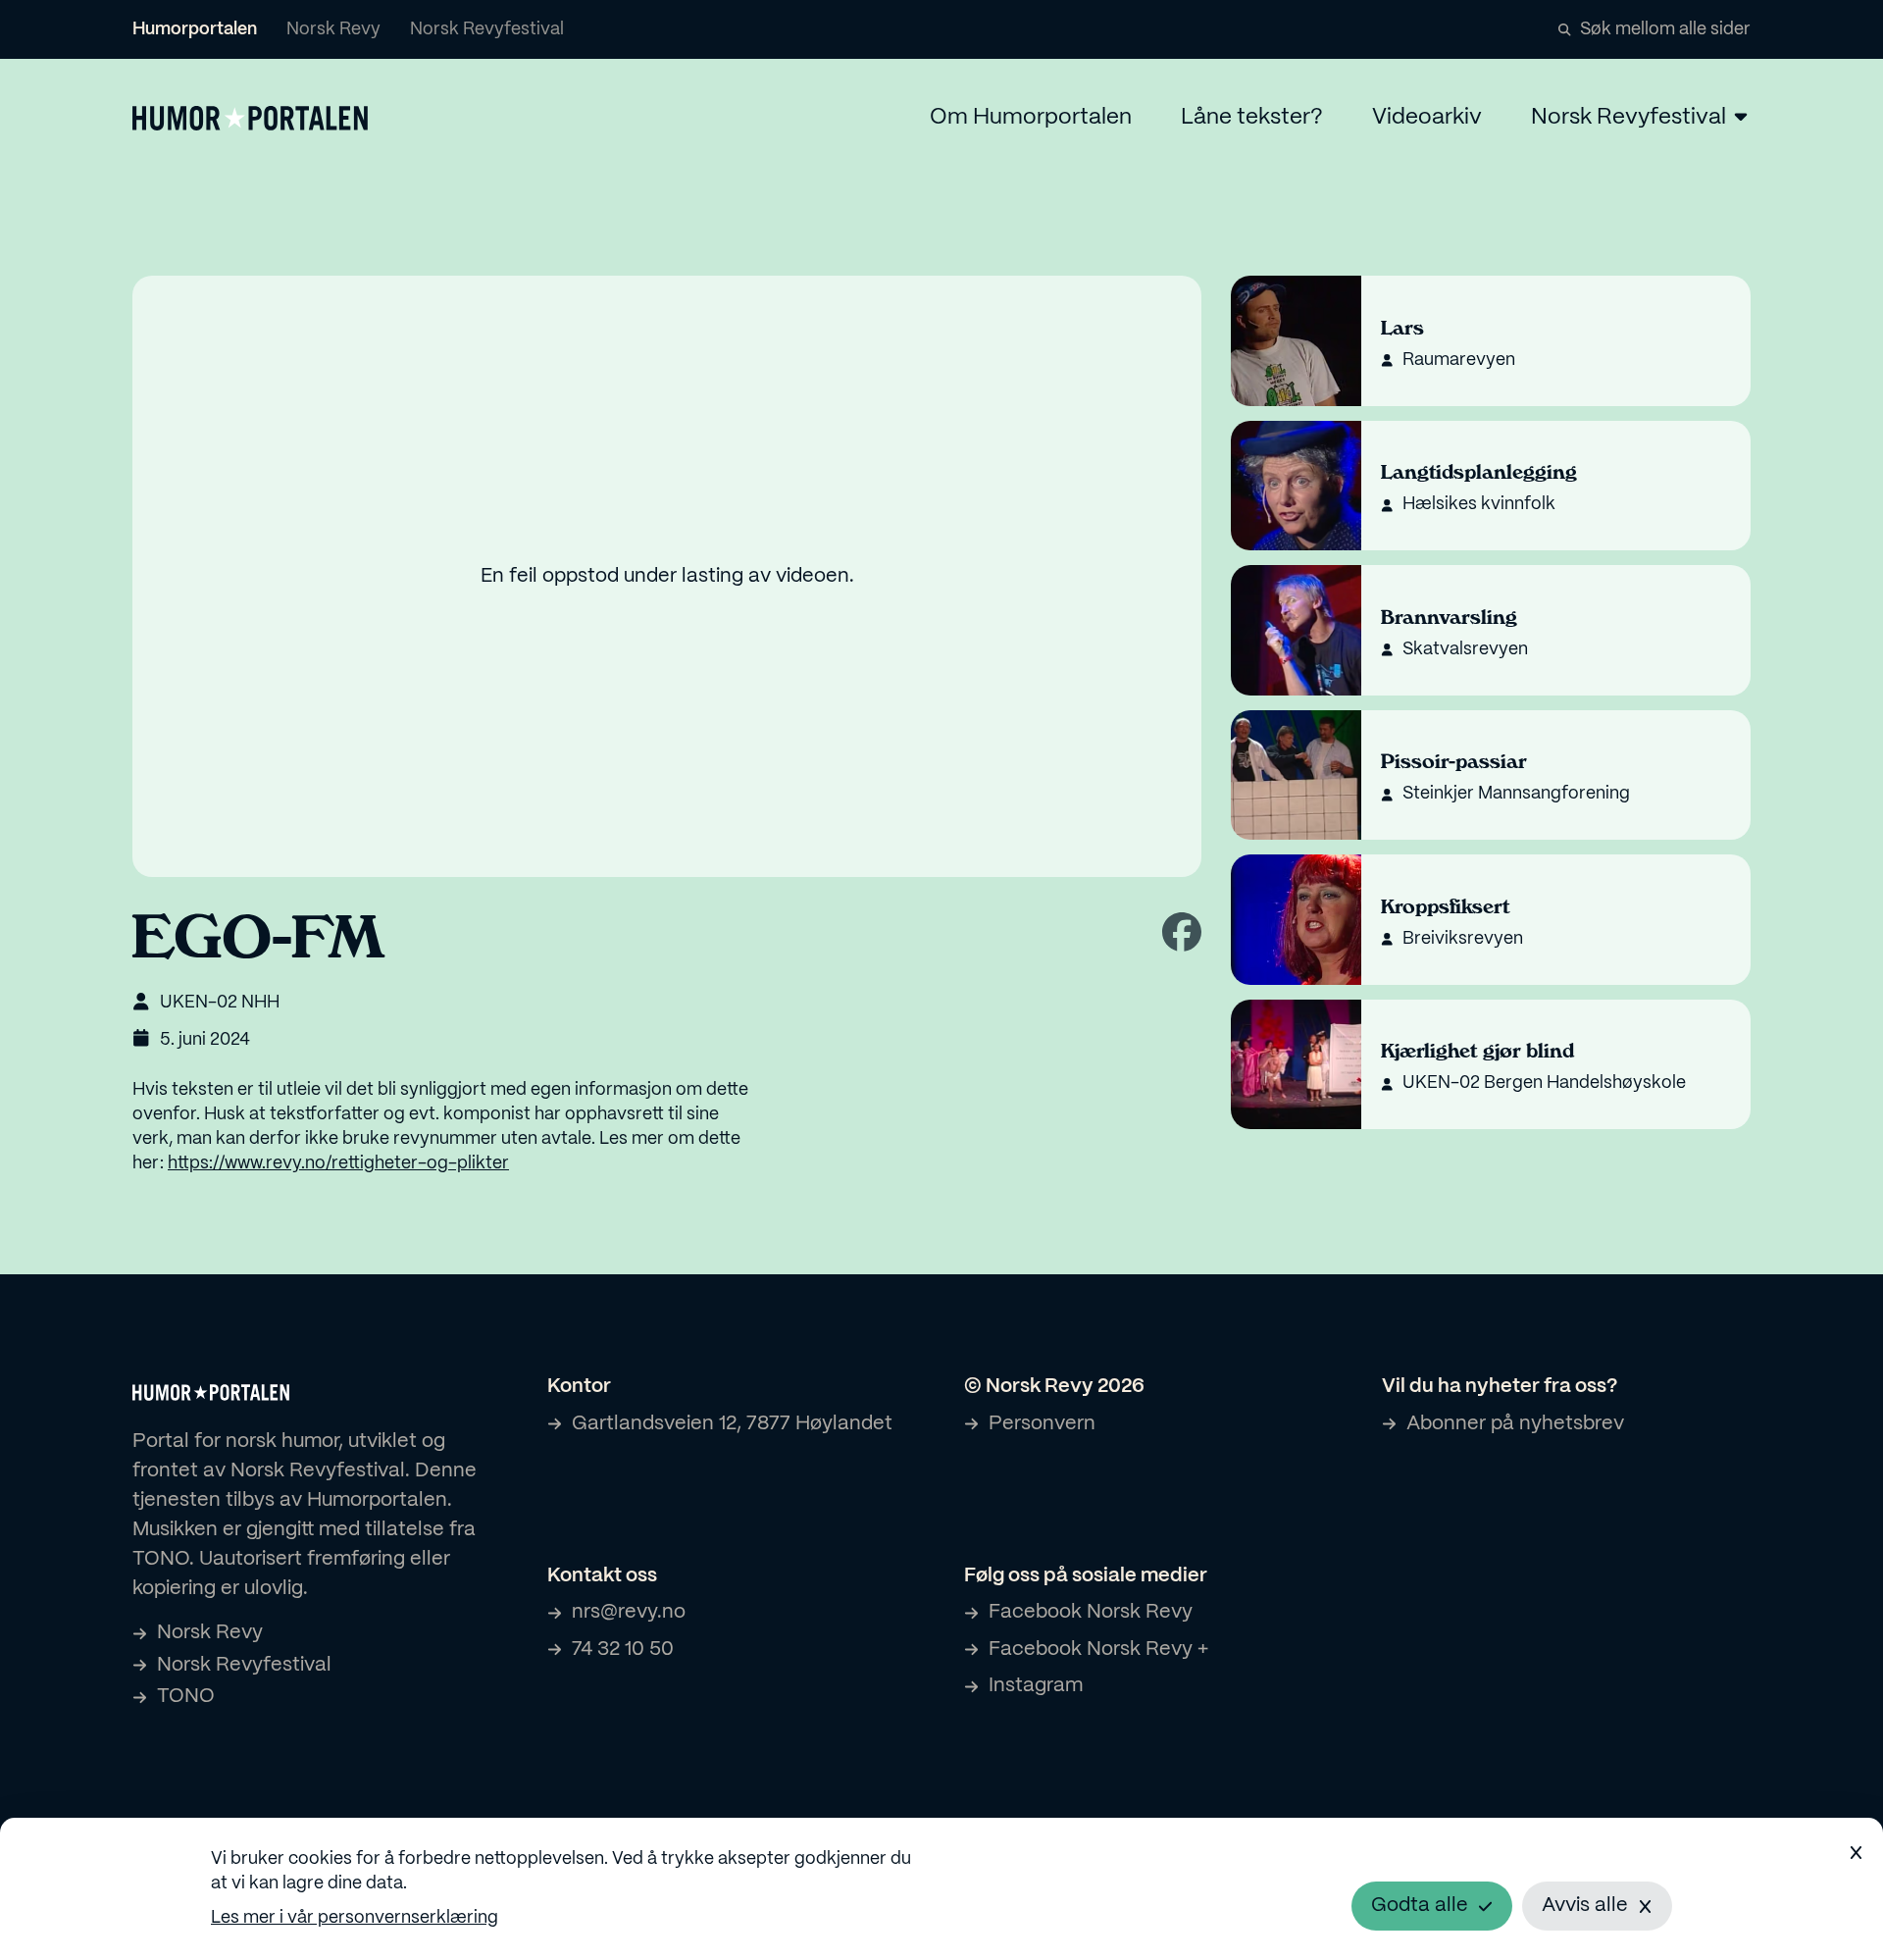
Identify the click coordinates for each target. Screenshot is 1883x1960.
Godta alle (1420, 1906)
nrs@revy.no (629, 1612)
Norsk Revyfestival (487, 30)
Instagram (1036, 1686)
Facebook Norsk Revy (1091, 1612)
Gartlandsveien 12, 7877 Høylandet (732, 1424)
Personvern (1042, 1424)
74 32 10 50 (623, 1650)
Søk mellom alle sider (1665, 30)
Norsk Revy (333, 30)
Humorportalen (195, 30)
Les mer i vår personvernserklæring (355, 1918)
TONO (186, 1697)
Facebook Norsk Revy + (1098, 1650)
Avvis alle (1585, 1906)
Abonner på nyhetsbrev (1515, 1424)
